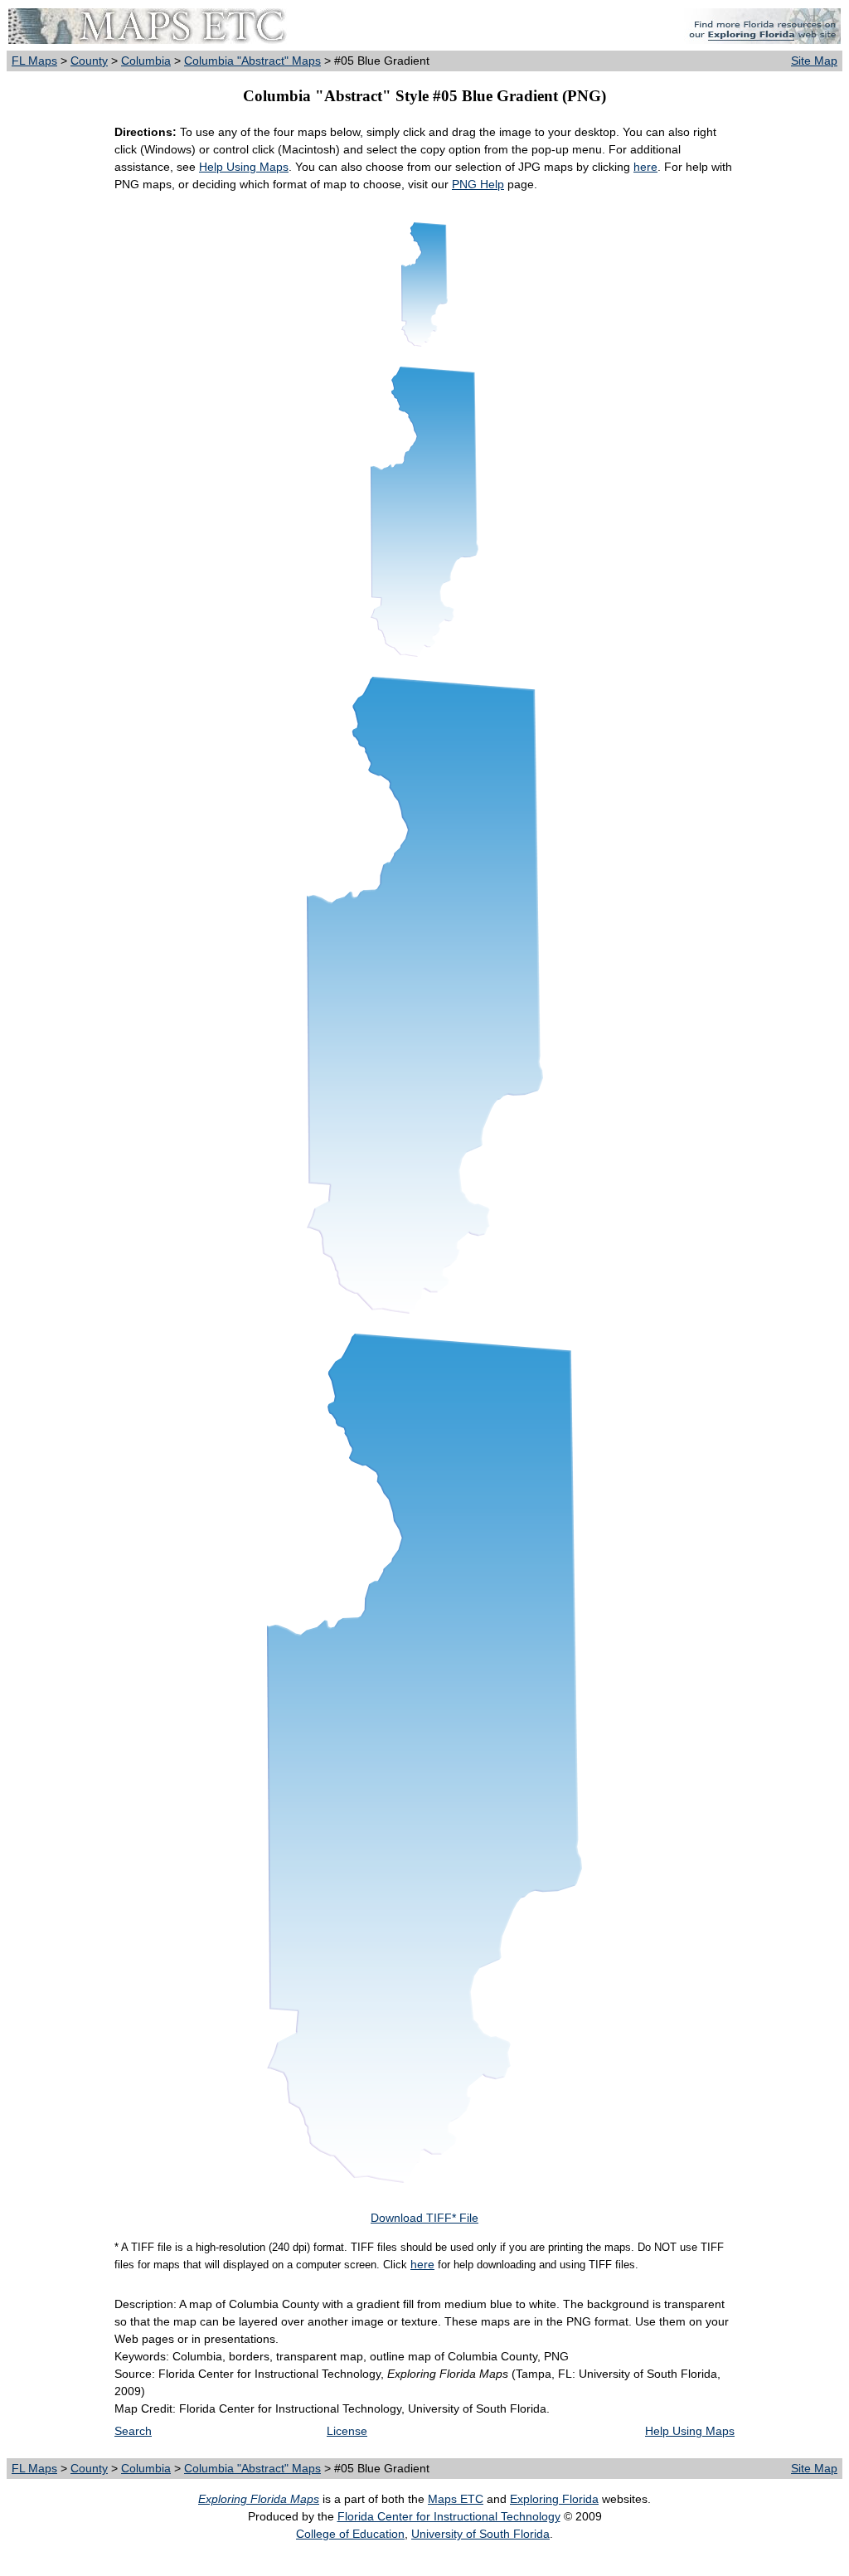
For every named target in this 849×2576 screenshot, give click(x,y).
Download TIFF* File (424, 2218)
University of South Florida (480, 2534)
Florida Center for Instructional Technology (449, 2516)
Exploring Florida (554, 2499)
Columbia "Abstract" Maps (252, 61)
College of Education (350, 2534)
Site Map (814, 61)
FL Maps (34, 61)
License (347, 2431)
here (645, 167)
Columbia (146, 61)
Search (133, 2431)
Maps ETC (456, 2499)
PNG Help (478, 184)
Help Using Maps (244, 167)
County (89, 61)
